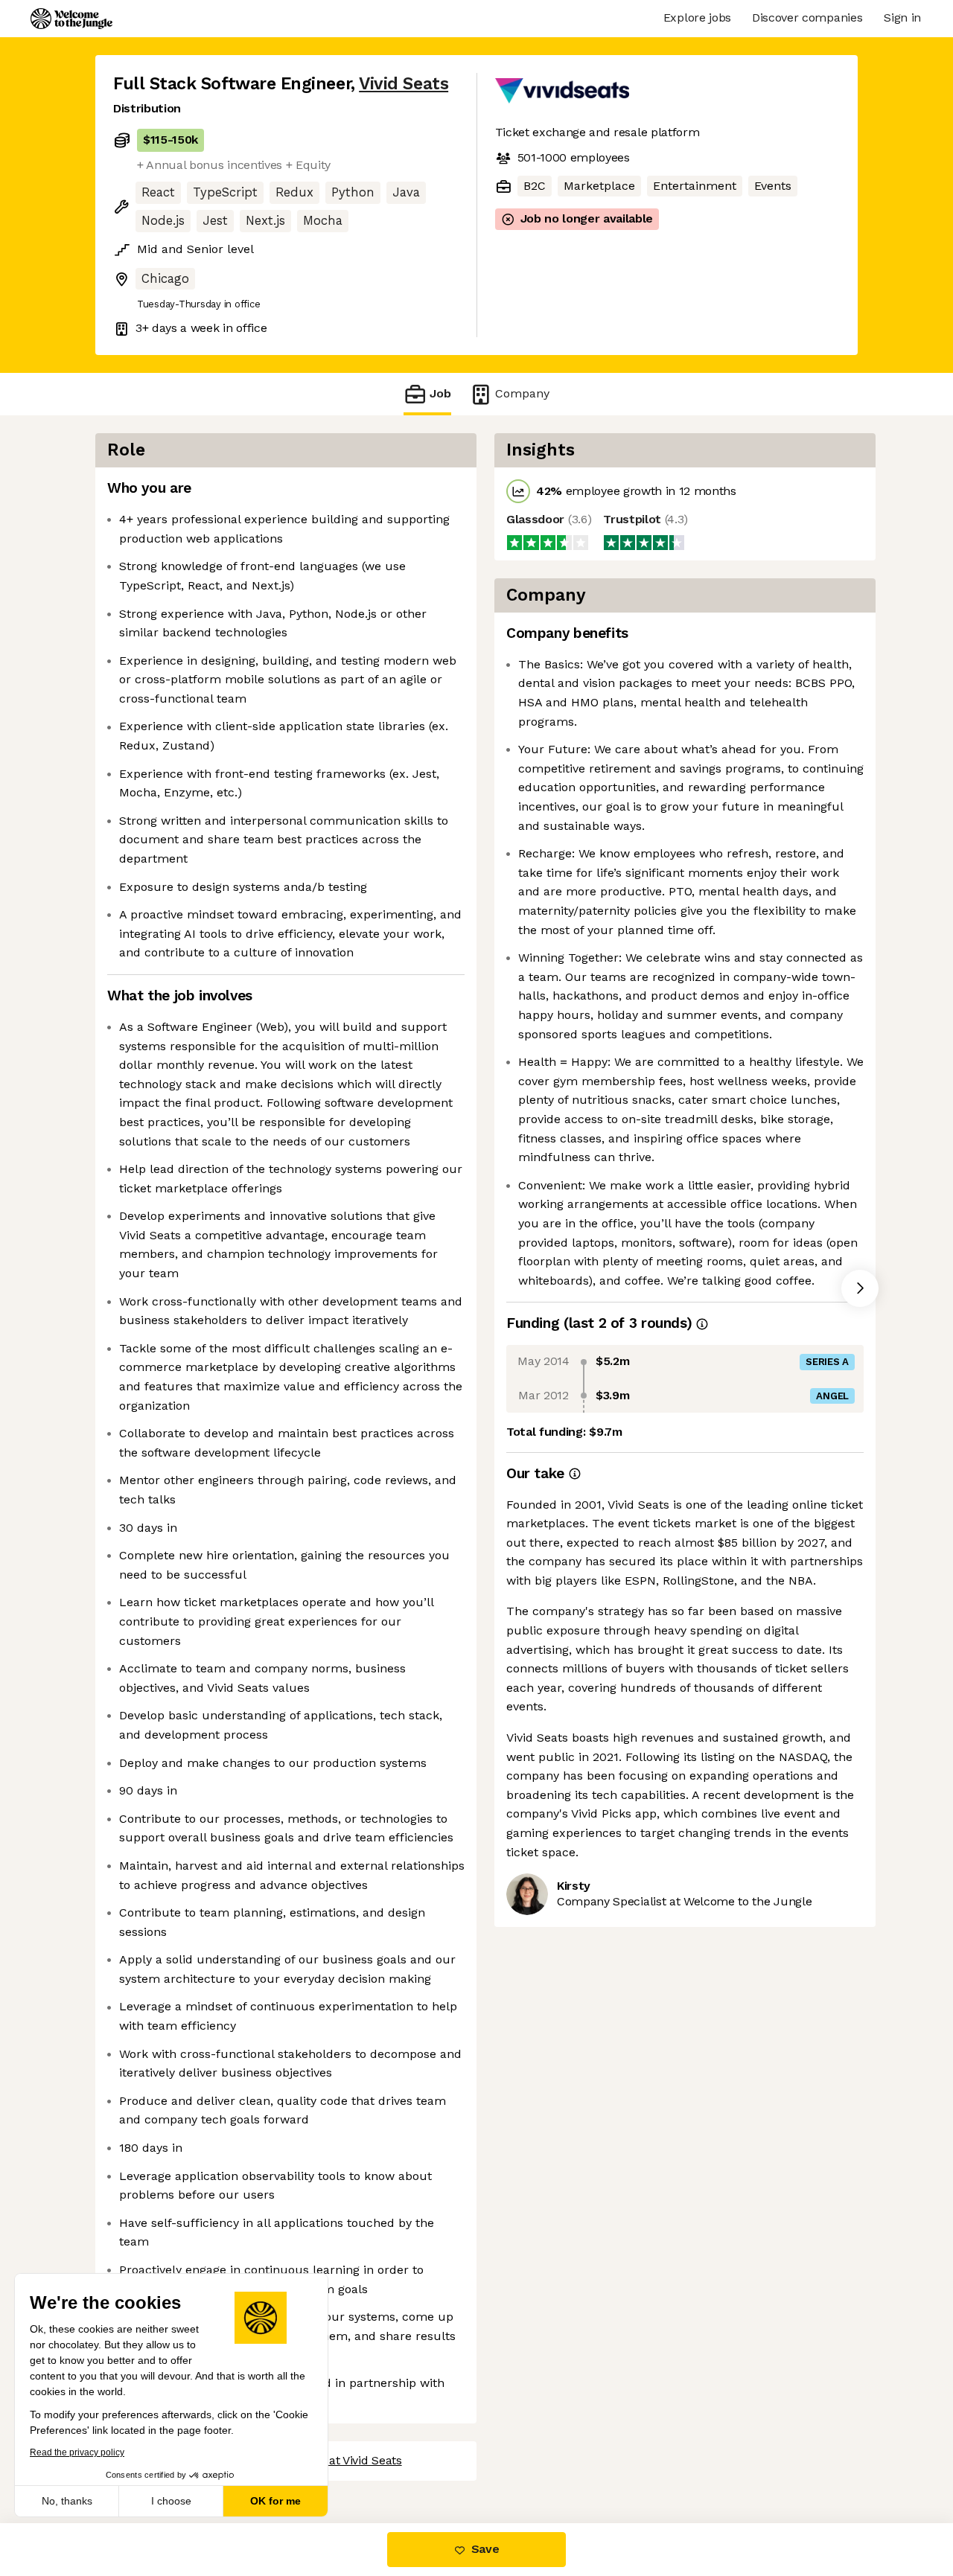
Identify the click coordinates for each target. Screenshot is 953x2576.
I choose (171, 2501)
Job (440, 393)
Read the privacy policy (77, 2452)
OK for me (275, 2501)
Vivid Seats (404, 84)
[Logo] (71, 19)
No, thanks (67, 2501)
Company (522, 393)
